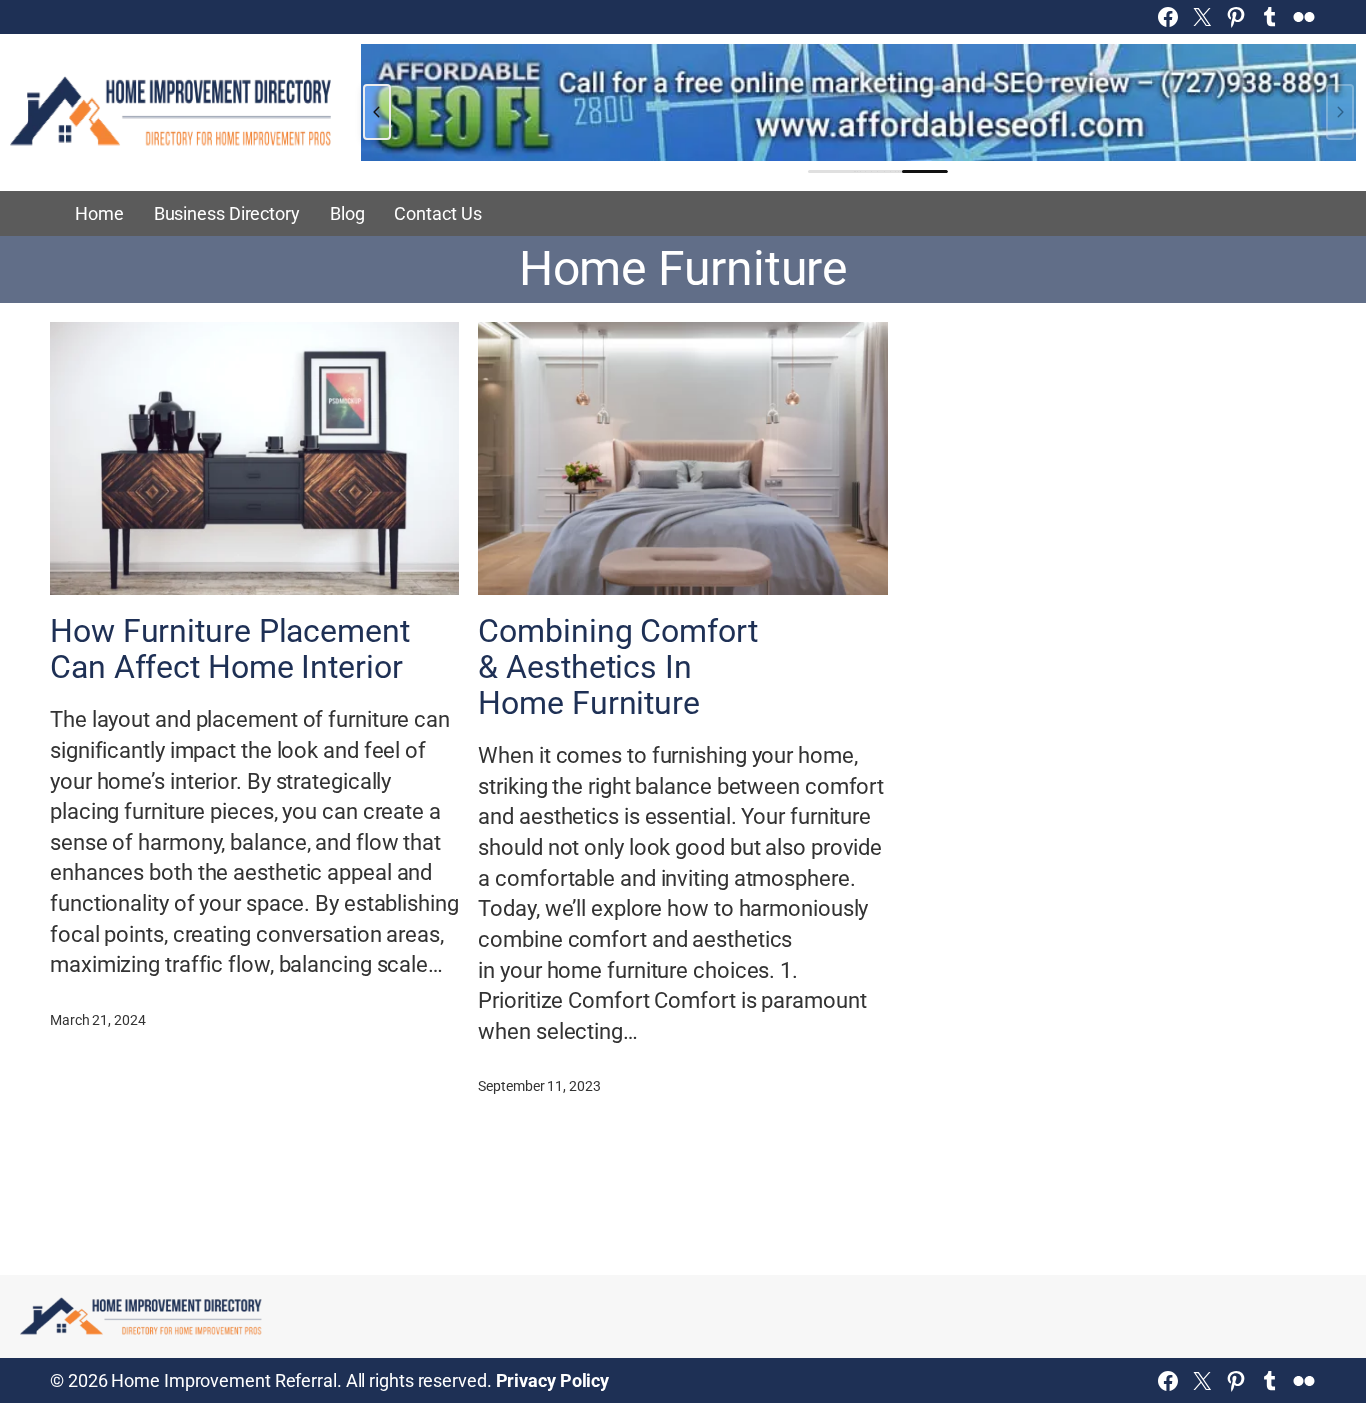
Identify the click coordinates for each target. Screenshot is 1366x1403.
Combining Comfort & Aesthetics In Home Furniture (617, 668)
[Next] (1340, 112)
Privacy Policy (553, 1380)
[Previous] (377, 112)
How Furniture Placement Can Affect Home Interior (230, 650)
